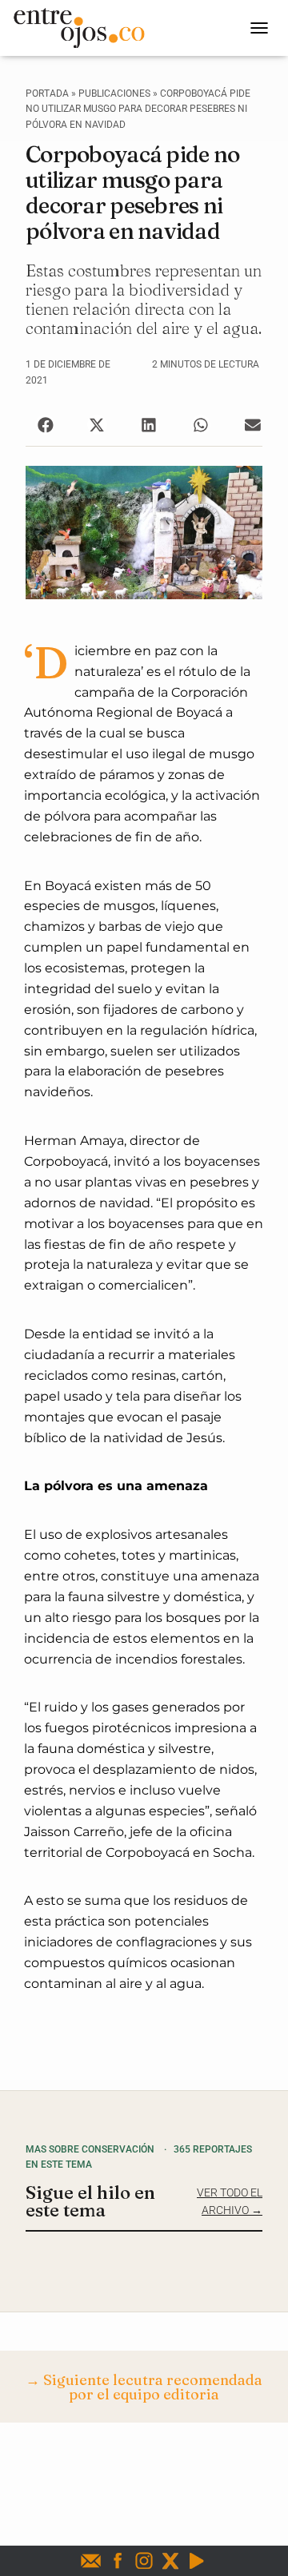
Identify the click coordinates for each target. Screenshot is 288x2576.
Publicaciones (114, 93)
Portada (47, 93)
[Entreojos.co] (85, 28)
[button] (45, 425)
